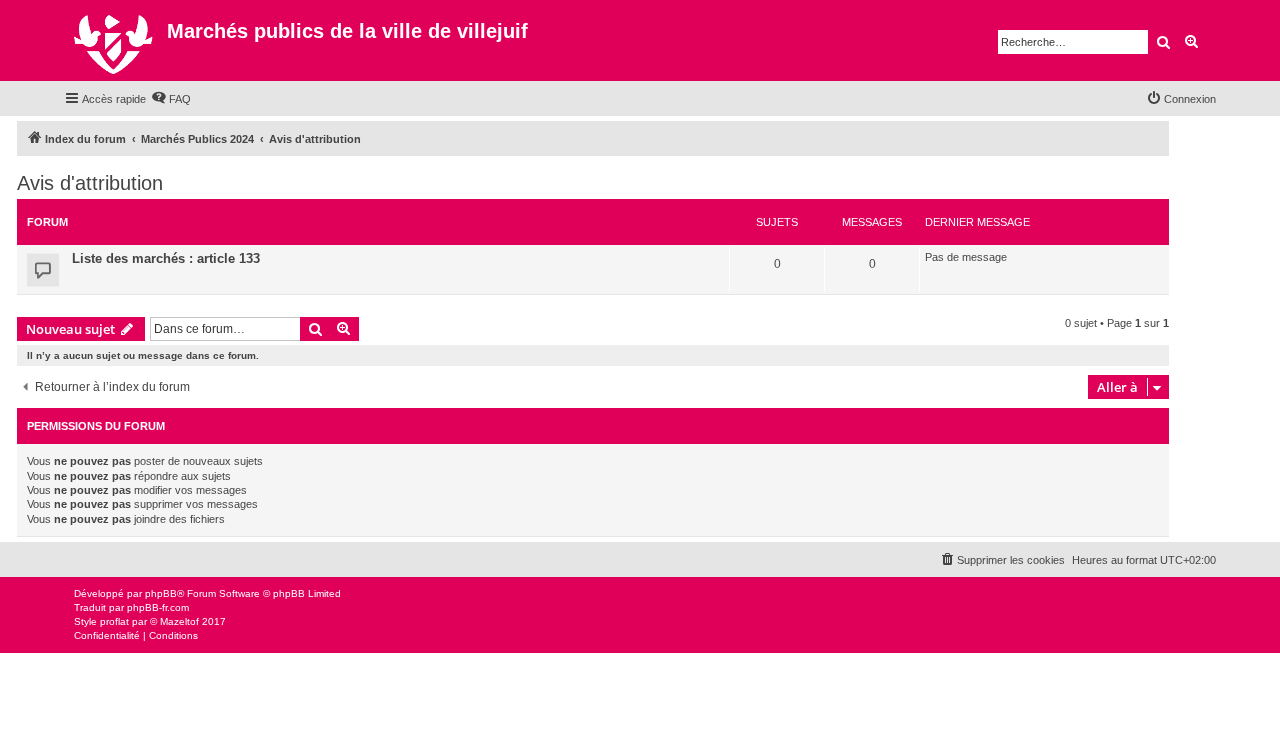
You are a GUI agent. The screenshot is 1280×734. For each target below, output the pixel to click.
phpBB (161, 593)
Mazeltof (179, 621)
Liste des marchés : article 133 (166, 258)
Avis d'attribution (90, 183)
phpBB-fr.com (158, 607)
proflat (114, 621)
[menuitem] (171, 99)
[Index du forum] (115, 40)
